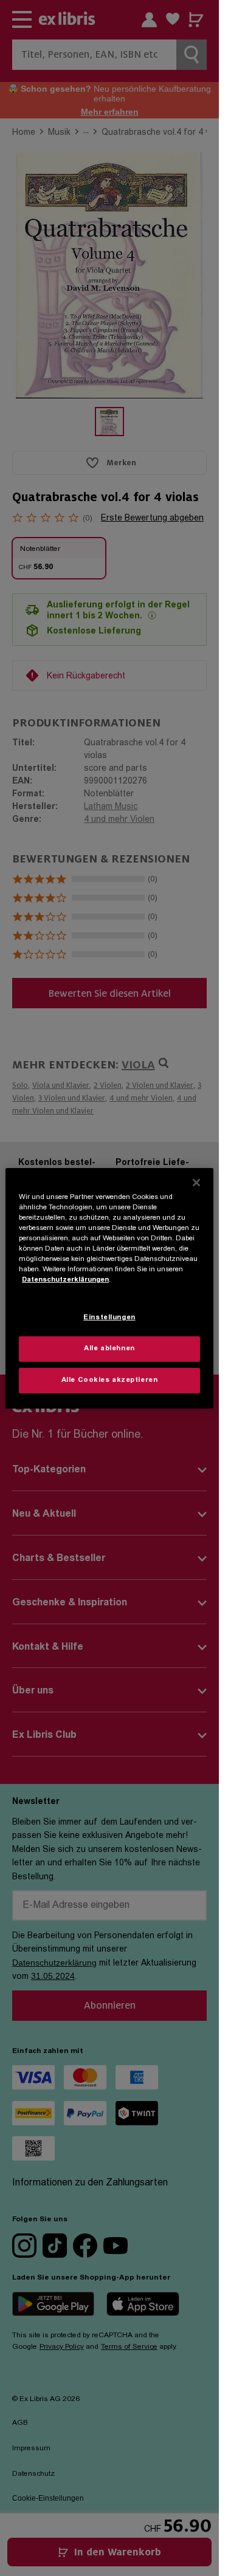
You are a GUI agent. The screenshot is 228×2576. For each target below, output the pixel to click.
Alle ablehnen (109, 1349)
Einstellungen (109, 1318)
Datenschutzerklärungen (65, 1280)
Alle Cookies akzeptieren (110, 1380)
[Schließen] (196, 1182)
